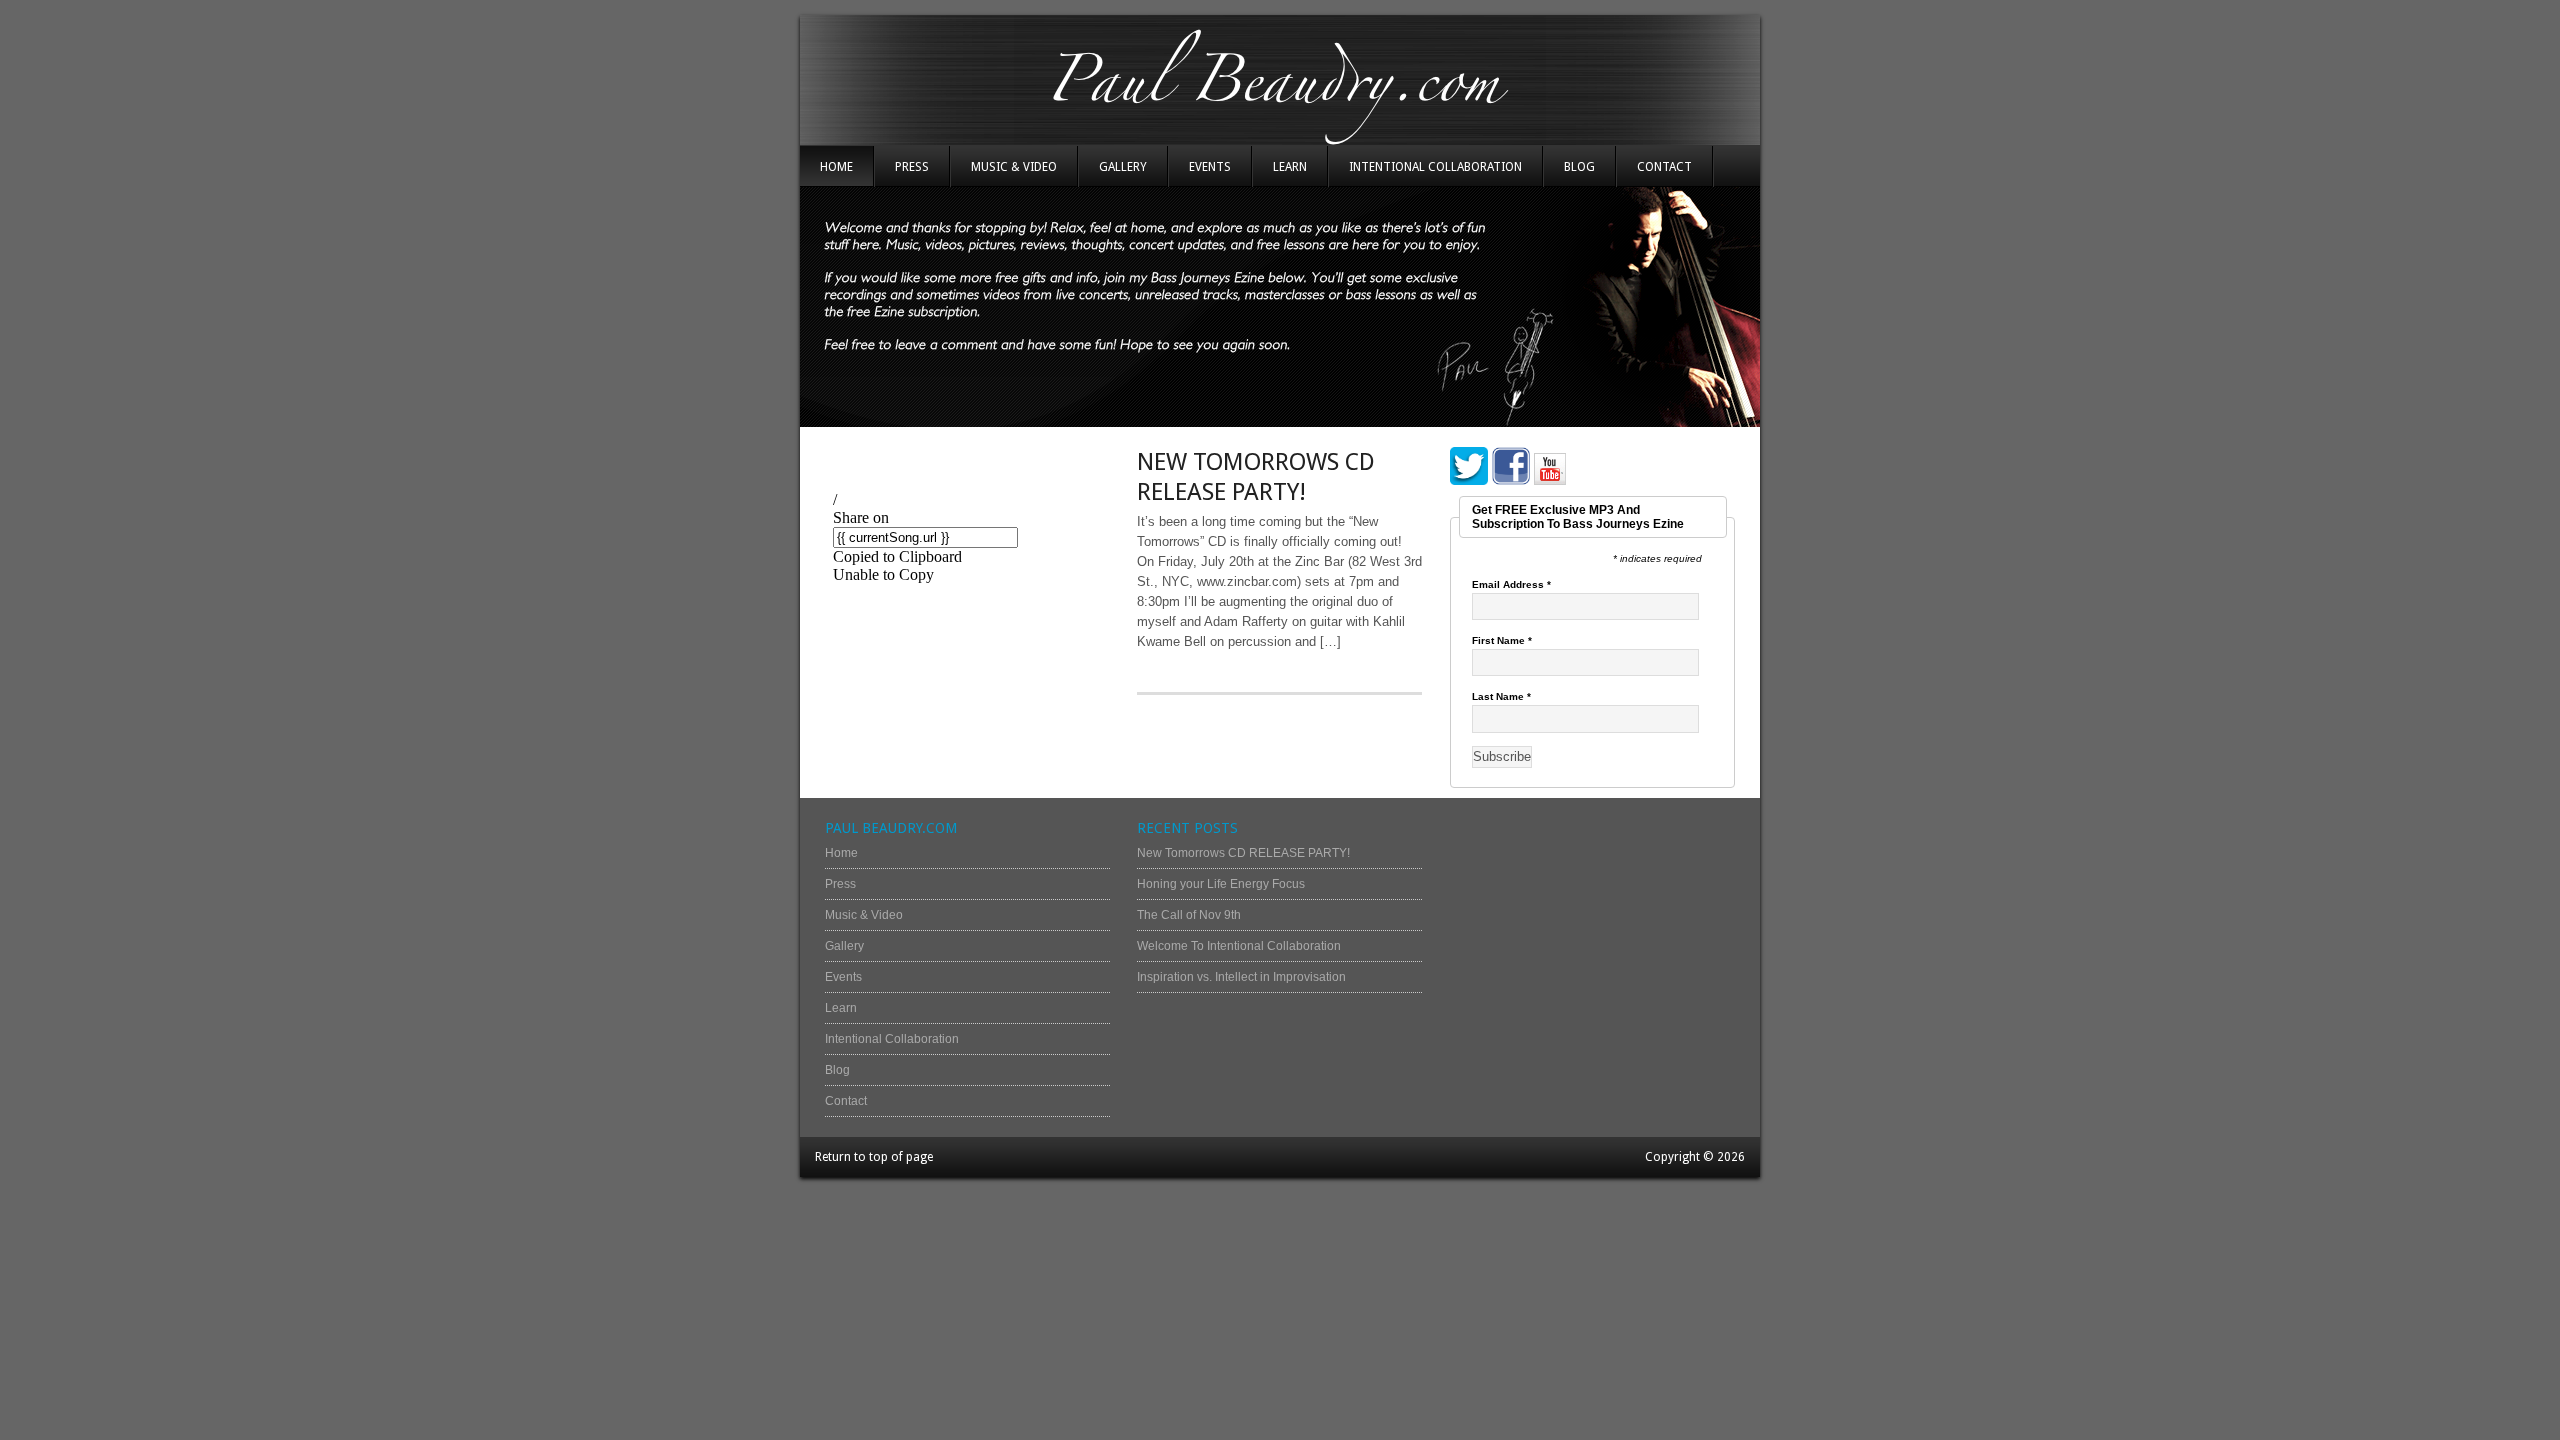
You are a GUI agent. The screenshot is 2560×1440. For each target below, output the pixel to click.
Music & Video (1014, 167)
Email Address (1511, 585)
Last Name (1501, 697)
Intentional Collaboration (1435, 167)
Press (912, 167)
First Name (1502, 641)
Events (1210, 167)
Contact (1664, 167)
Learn (1290, 167)
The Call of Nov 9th (1189, 915)
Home (836, 167)
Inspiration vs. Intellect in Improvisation (1241, 977)
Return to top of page (874, 1157)
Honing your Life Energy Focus (1221, 884)
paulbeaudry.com (1280, 80)
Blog (1579, 167)
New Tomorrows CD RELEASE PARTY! (1243, 853)
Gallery (1123, 167)
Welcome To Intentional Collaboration (1239, 946)
